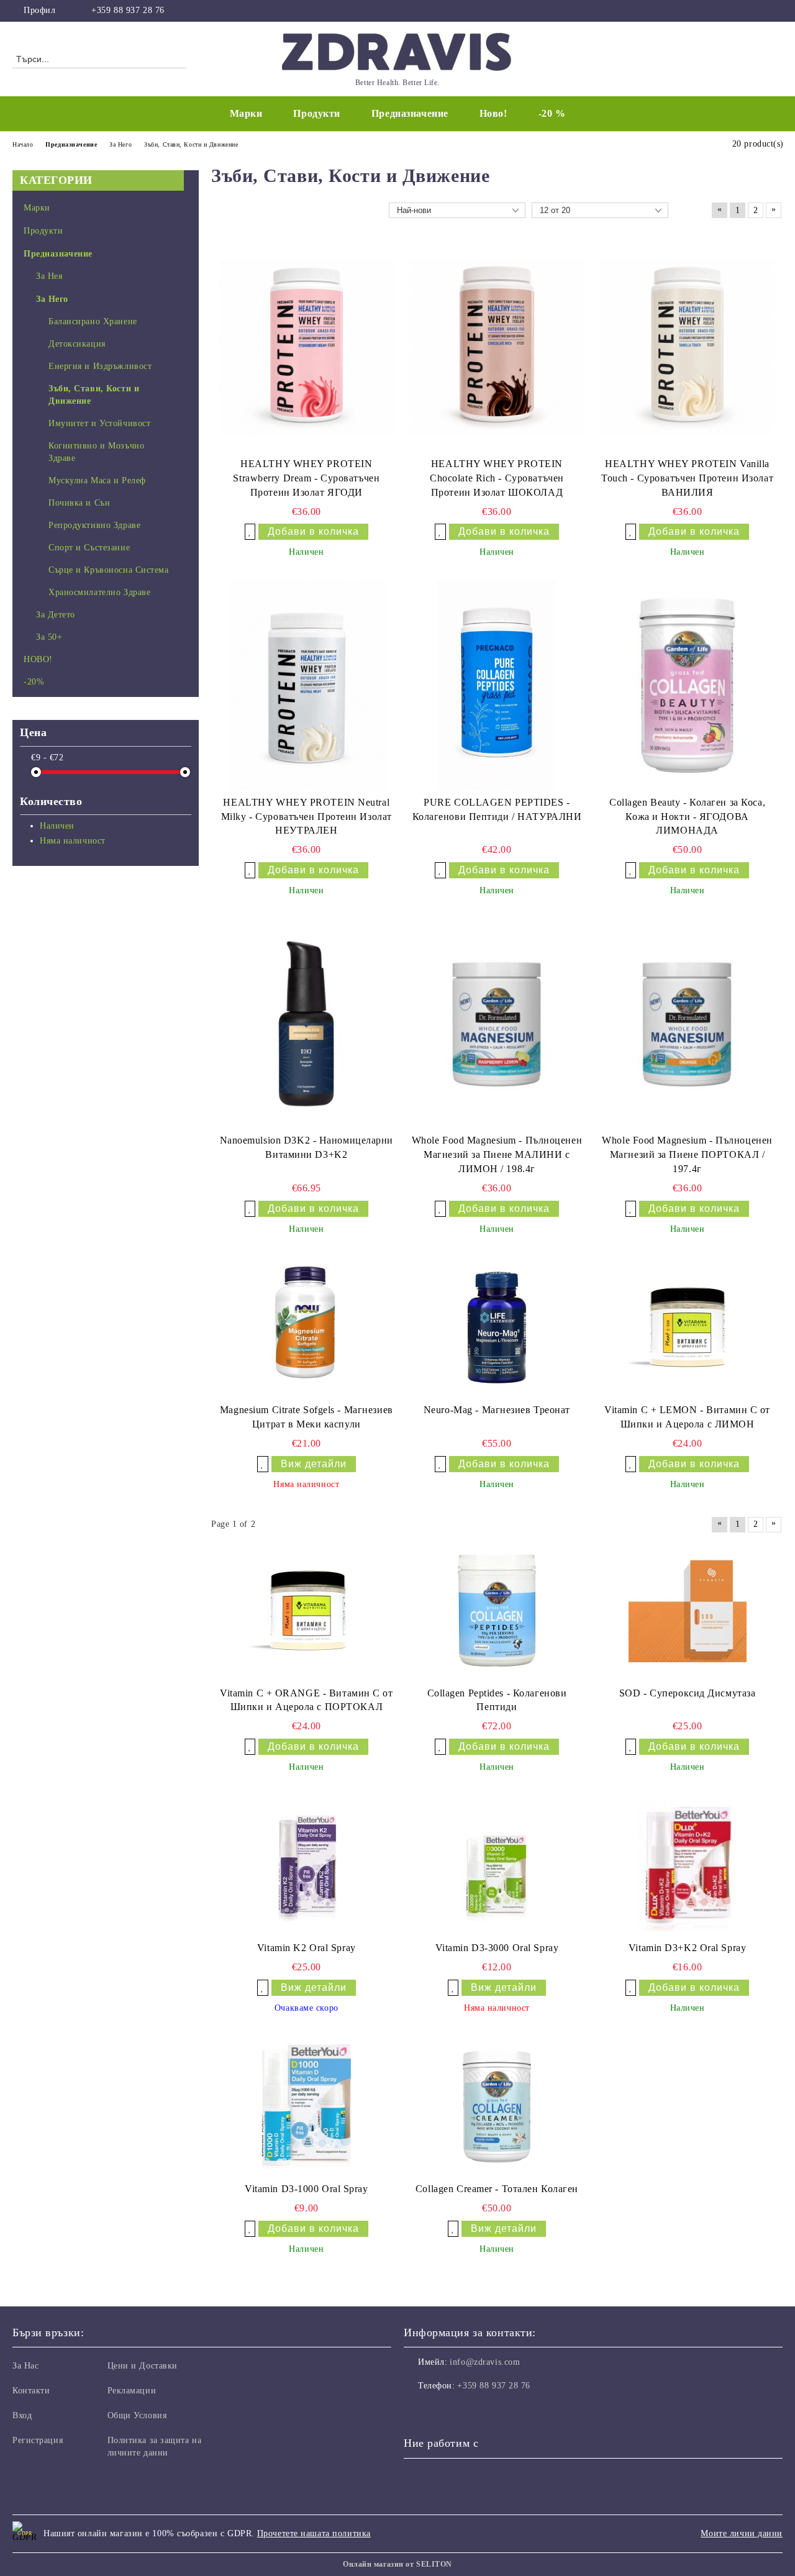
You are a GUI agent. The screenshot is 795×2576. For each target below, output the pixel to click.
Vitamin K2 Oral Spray (307, 1948)
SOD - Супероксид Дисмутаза (688, 1693)
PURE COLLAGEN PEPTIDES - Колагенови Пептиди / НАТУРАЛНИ (497, 809)
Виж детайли (314, 1464)
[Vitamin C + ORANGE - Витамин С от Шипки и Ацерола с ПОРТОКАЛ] (306, 1611)
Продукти (316, 113)
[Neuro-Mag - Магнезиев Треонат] (497, 1327)
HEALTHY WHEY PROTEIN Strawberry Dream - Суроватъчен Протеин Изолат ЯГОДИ (306, 478)
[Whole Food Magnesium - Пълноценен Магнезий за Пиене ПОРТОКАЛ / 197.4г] (687, 1023)
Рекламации (132, 2391)
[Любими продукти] (751, 58)
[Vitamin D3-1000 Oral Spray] (307, 2106)
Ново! (493, 113)
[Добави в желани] (250, 532)
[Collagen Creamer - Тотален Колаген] (497, 2106)
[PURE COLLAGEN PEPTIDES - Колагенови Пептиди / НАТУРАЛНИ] (497, 685)
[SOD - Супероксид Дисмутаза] (688, 1611)
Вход (22, 2415)
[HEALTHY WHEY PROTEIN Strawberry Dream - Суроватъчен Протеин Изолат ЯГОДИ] (307, 347)
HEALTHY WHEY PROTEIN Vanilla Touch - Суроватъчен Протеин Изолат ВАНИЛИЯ (687, 478)
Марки (246, 113)
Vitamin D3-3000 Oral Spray (497, 1948)
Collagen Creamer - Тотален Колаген (497, 2189)
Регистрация (38, 2440)
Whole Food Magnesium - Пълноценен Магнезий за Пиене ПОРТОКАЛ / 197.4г (687, 1154)
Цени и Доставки (143, 2366)
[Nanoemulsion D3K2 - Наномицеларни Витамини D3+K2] (307, 1023)
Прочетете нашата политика (314, 2533)
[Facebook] (776, 11)
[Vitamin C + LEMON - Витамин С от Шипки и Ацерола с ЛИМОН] (688, 1327)
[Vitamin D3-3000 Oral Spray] (497, 1865)
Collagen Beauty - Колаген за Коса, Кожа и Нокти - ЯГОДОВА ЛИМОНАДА (687, 817)
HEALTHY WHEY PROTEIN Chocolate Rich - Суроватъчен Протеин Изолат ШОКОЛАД (497, 478)
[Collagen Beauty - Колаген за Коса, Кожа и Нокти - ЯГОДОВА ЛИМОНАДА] (687, 685)
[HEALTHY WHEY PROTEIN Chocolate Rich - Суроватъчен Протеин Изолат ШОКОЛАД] (497, 347)
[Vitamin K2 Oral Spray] (306, 1865)
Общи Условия (137, 2415)
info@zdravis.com (485, 2362)
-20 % (552, 113)
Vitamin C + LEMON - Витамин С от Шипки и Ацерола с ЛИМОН (687, 1417)
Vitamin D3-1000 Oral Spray (307, 2189)
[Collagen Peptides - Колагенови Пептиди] (497, 1611)
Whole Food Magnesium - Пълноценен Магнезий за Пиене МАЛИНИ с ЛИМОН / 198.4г (497, 1154)
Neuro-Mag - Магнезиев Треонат (497, 1410)
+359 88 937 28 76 (128, 10)
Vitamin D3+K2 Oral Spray (687, 1948)
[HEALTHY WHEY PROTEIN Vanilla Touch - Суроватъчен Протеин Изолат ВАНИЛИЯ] (687, 347)
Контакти (31, 2391)
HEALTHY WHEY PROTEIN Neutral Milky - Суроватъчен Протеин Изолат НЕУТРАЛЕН (307, 817)
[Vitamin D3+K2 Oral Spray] (688, 1866)
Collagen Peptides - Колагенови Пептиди (497, 1700)
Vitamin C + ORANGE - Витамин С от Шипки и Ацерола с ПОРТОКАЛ (306, 1700)
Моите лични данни (742, 2533)
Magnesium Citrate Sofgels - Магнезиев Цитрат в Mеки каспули (307, 1417)
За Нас (25, 2366)
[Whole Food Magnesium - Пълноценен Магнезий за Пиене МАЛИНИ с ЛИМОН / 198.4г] (497, 1023)
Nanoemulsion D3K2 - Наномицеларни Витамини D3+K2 (307, 1147)
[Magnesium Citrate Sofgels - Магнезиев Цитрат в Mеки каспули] (306, 1327)
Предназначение (410, 113)
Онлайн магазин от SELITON (397, 2564)
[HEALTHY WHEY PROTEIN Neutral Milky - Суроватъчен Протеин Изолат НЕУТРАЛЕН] (307, 685)
